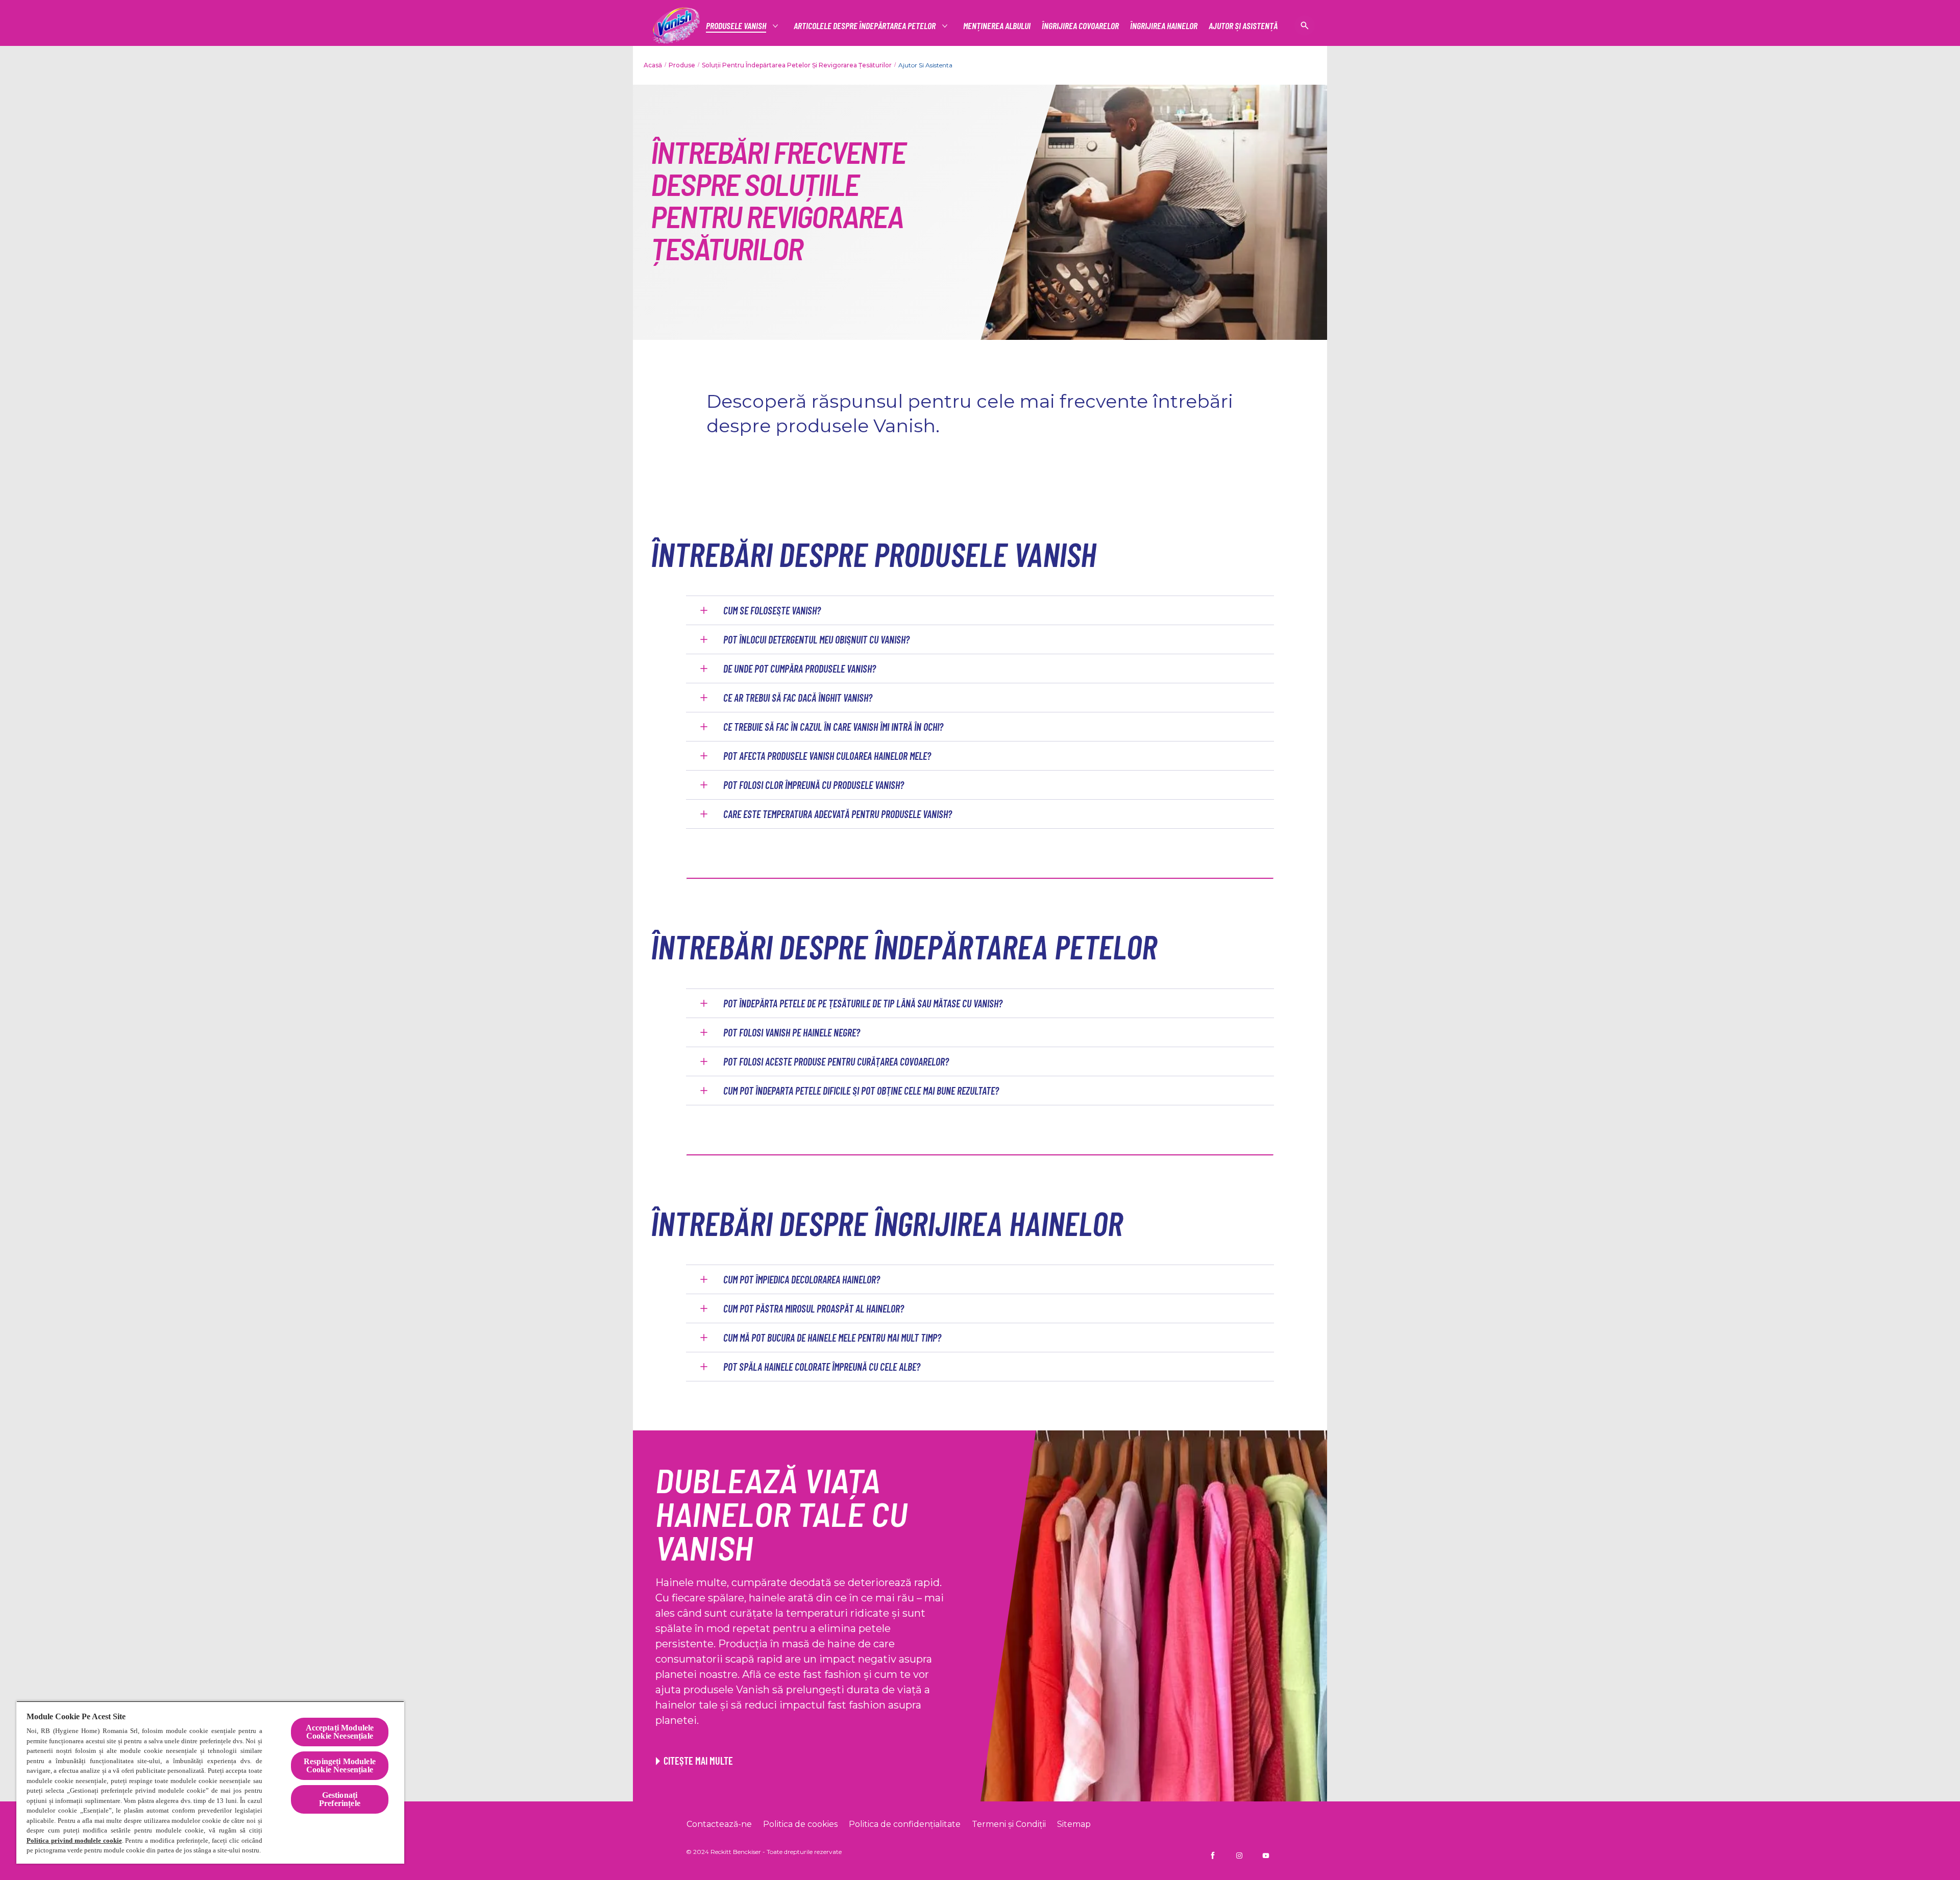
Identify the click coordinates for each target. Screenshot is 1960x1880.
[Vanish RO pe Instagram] (1239, 1856)
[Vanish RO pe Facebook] (1213, 1856)
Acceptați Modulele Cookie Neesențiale (340, 1732)
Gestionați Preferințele (340, 1799)
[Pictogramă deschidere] (1305, 26)
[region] (210, 1782)
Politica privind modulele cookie (74, 1840)
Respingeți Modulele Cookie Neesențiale (340, 1765)
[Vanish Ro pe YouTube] (1266, 1856)
